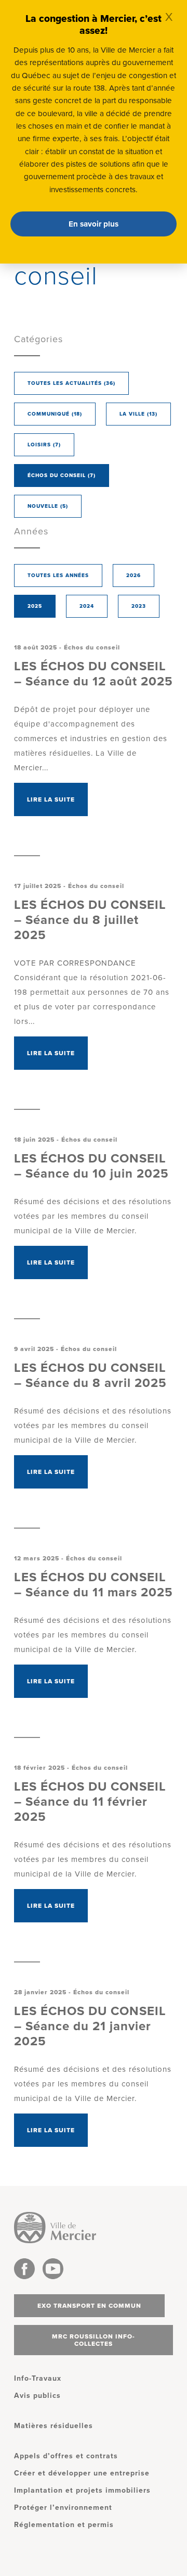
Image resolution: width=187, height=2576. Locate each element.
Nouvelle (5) (48, 506)
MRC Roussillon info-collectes (94, 2340)
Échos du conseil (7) (62, 476)
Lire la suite (51, 799)
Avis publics (37, 2396)
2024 (87, 606)
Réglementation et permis (64, 2525)
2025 (35, 606)
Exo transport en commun (89, 2306)
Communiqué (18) (55, 414)
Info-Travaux (38, 2378)
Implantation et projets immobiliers (82, 2490)
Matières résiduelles (54, 2426)
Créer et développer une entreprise (82, 2473)
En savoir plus (94, 224)
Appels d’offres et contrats (66, 2456)
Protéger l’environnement (63, 2508)
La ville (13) (138, 414)
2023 (139, 606)
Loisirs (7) (44, 445)
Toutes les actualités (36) (71, 383)
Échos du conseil (92, 647)
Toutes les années (58, 576)
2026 (133, 576)
